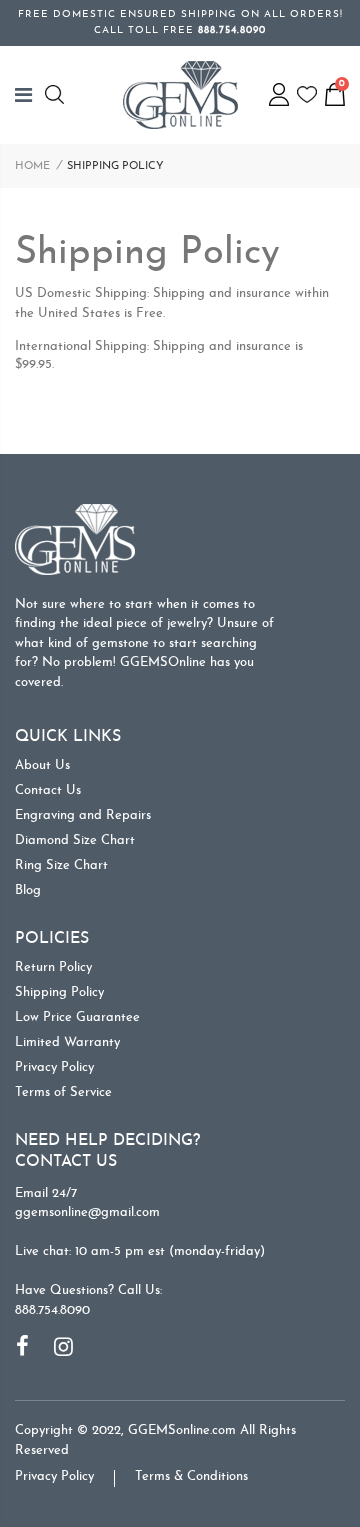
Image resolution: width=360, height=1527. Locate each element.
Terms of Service (63, 1092)
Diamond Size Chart (75, 840)
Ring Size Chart (61, 865)
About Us (42, 765)
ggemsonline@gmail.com (87, 1212)
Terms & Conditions (191, 1476)
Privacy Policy (54, 1067)
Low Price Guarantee (77, 1017)
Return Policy (53, 967)
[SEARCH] (57, 94)
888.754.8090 (52, 1310)
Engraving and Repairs (83, 815)
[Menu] (30, 95)
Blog (28, 890)
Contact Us (48, 790)
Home (32, 166)
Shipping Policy (59, 992)
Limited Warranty (67, 1042)
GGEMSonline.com (182, 1430)
